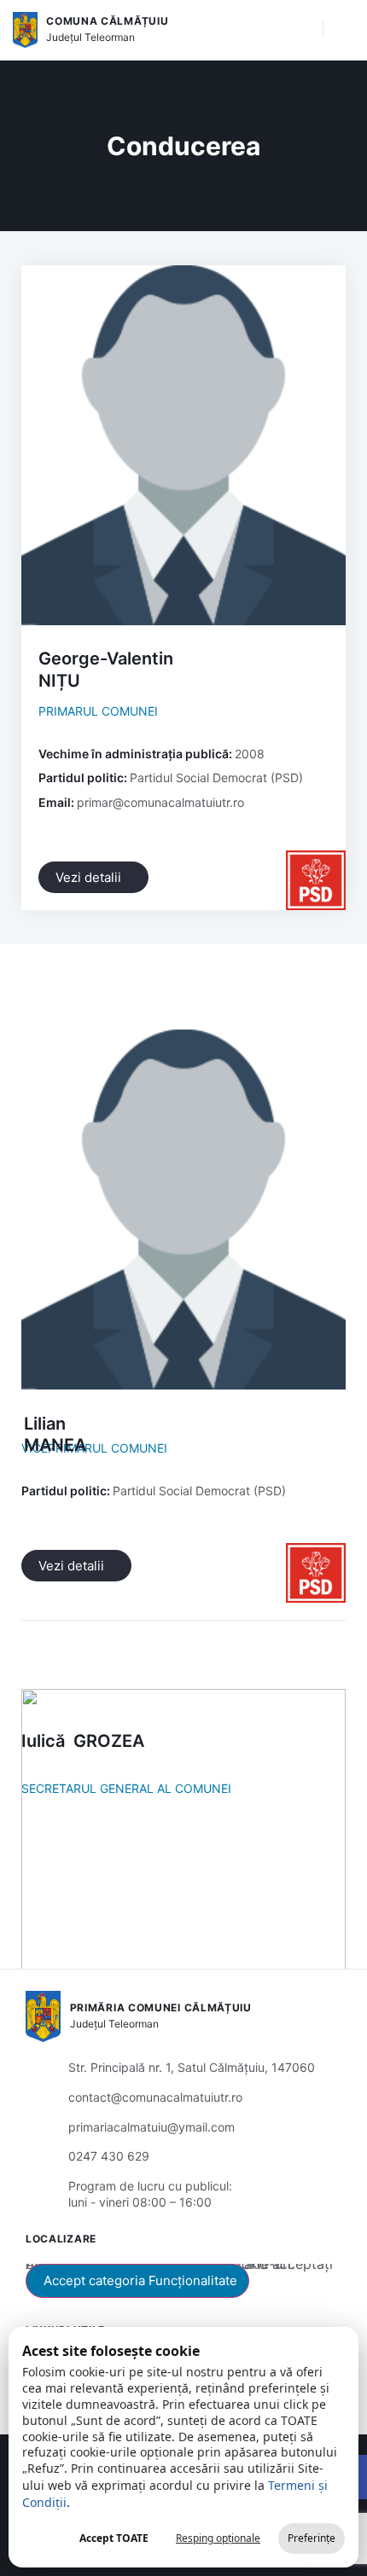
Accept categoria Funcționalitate (140, 2280)
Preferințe (312, 2538)
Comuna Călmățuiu (107, 21)
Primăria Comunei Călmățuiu (161, 2007)
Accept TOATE (114, 2538)
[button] (301, 30)
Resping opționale (218, 2538)
